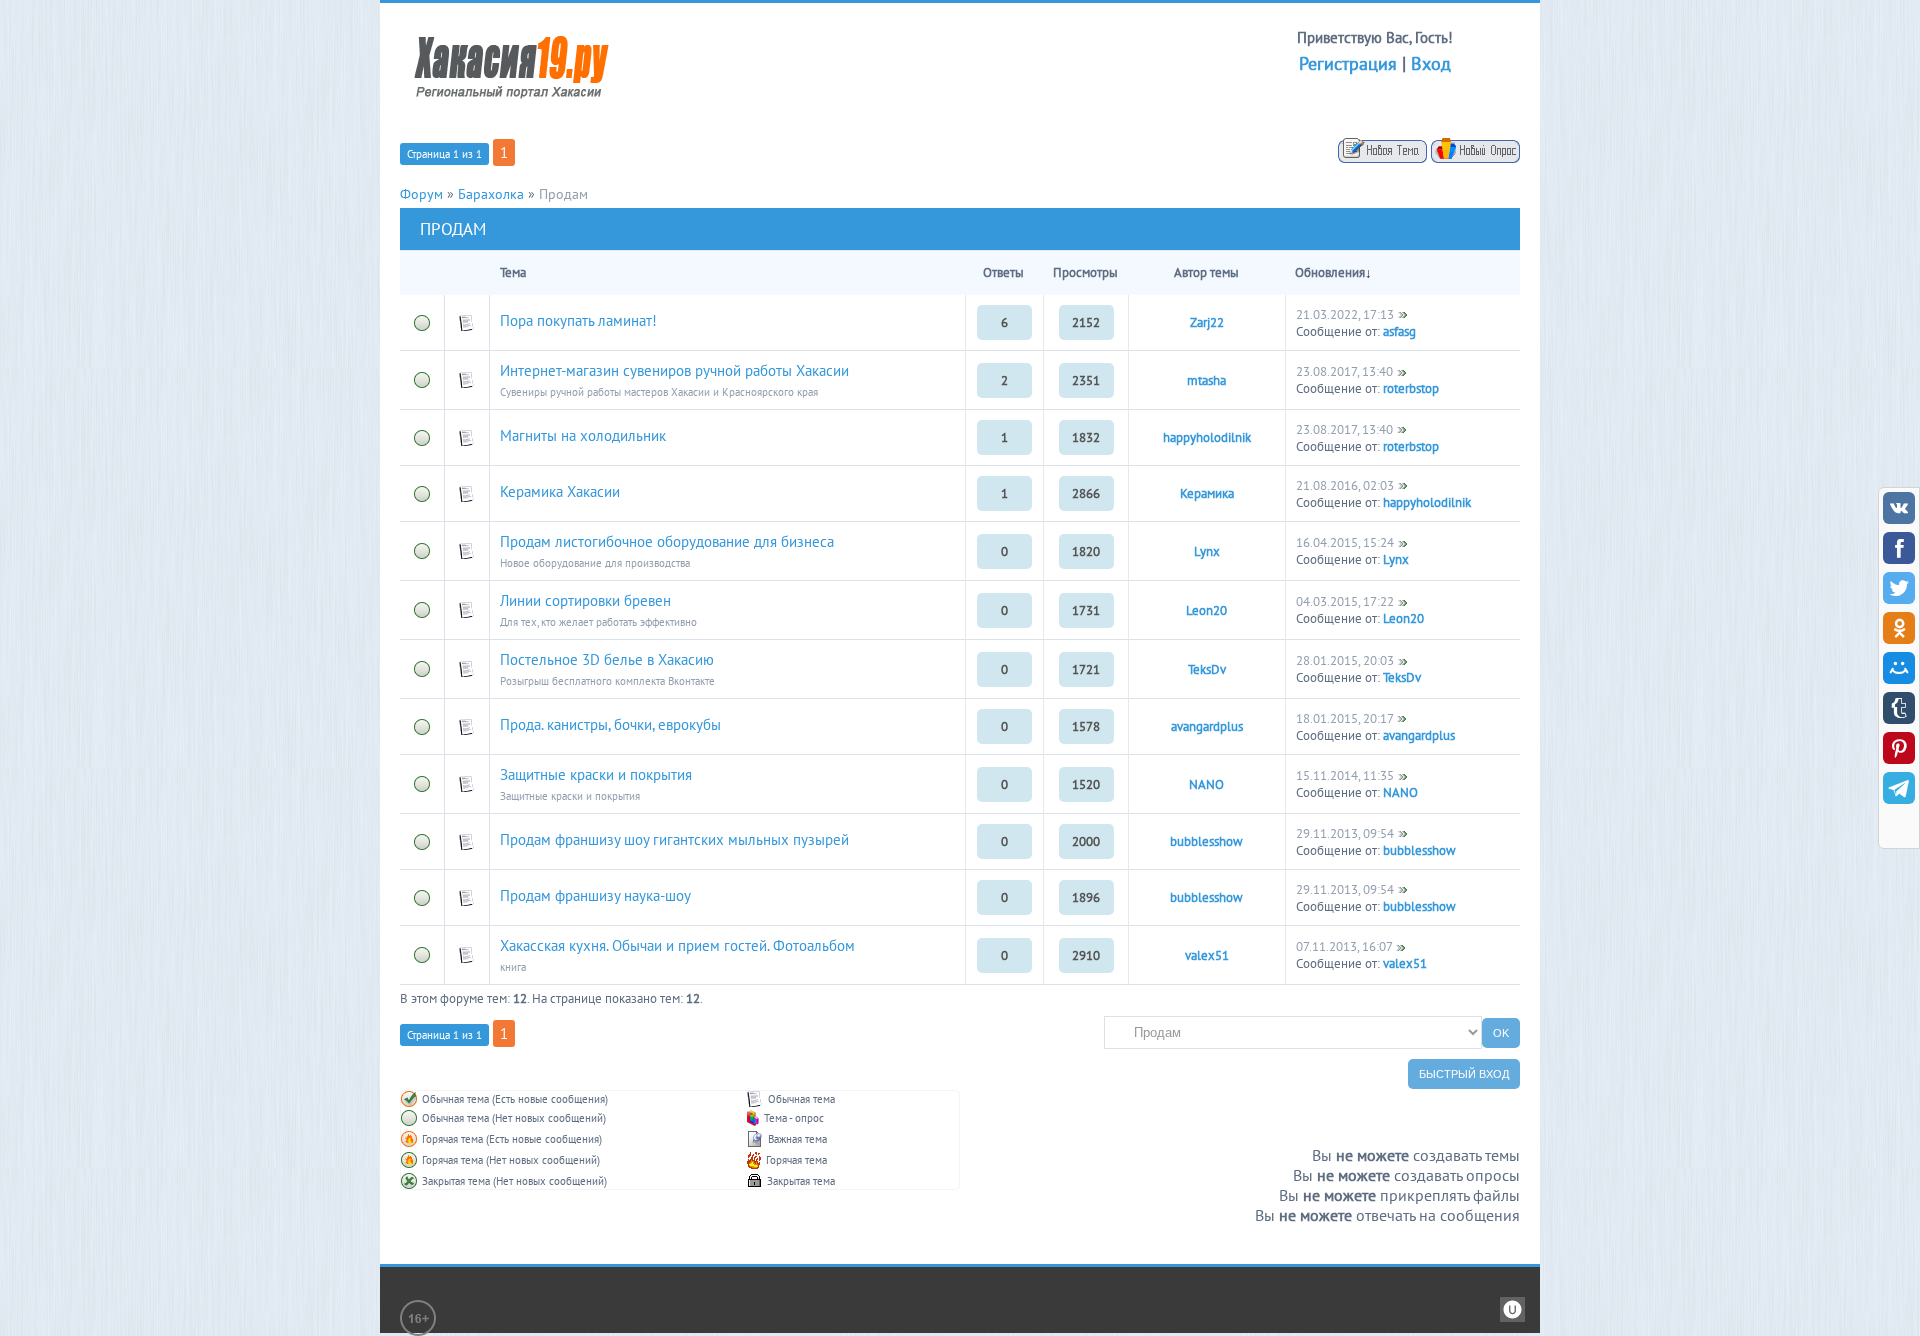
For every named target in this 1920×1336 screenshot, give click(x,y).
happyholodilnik (1207, 437)
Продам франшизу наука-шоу (595, 895)
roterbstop (1411, 388)
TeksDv (1207, 669)
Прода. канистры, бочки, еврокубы (610, 724)
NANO (1206, 784)
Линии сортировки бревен (585, 600)
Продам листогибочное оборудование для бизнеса (667, 541)
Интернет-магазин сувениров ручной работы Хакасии (674, 370)
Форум (421, 194)
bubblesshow (1206, 841)
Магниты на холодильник (583, 435)
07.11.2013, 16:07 (1344, 946)
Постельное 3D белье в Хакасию (607, 659)
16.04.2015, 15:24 (1345, 542)
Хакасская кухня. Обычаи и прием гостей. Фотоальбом (677, 945)
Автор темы (1206, 272)
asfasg (1399, 331)
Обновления (1330, 272)
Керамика (1207, 493)
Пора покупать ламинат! (578, 320)
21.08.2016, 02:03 (1345, 485)
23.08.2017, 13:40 (1344, 371)
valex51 (1207, 955)
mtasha (1206, 380)
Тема (513, 272)
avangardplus (1207, 726)
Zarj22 (1207, 322)
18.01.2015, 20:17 (1344, 718)
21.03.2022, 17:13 (1345, 314)
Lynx (1207, 551)
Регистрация (1348, 63)
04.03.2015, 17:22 (1345, 601)
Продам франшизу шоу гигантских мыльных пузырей (674, 839)
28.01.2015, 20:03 (1345, 660)
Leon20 (1206, 610)
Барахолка (491, 194)
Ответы (1003, 272)
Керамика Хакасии (560, 491)
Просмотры (1085, 272)
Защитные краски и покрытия (596, 774)
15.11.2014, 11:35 (1345, 775)
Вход (1431, 63)
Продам (563, 194)
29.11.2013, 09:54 (1345, 833)
